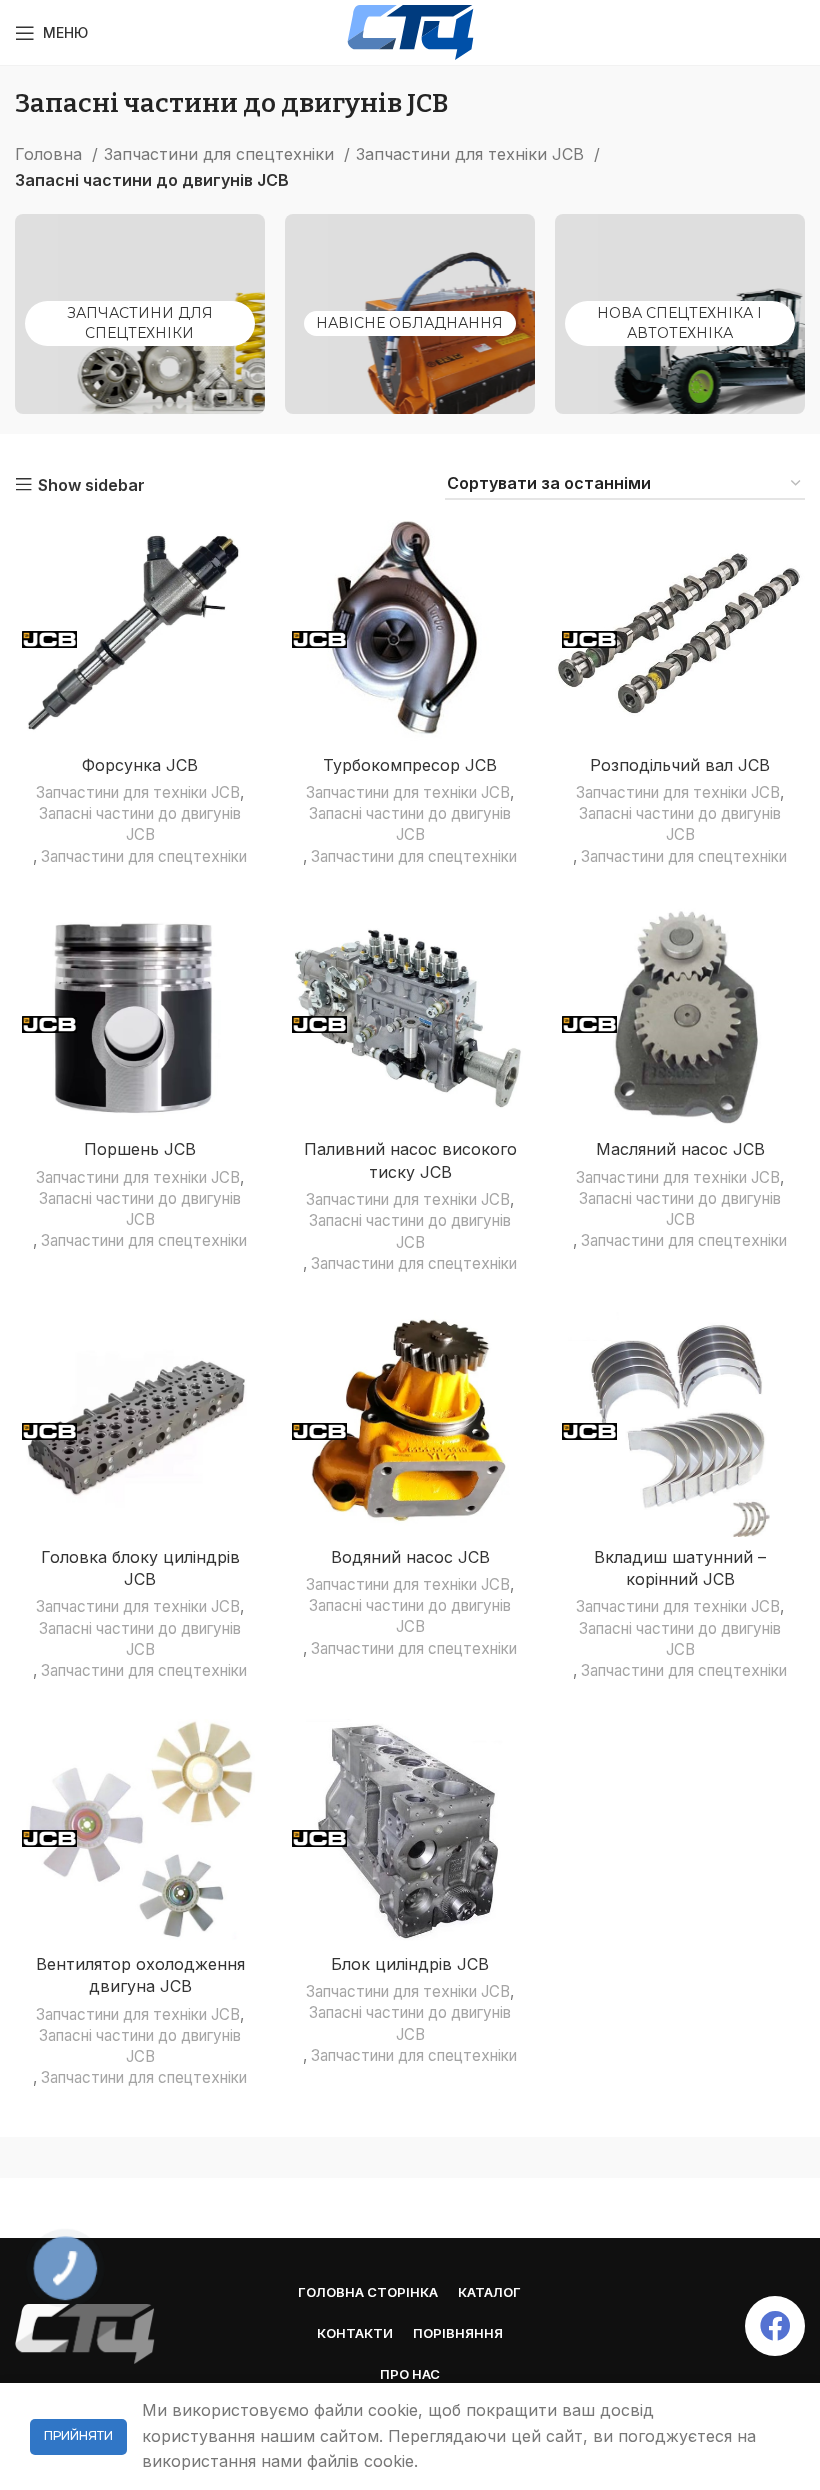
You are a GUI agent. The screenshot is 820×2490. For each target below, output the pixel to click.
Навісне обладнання (409, 323)
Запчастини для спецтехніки (221, 154)
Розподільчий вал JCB (680, 765)
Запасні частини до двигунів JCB (140, 824)
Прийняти (78, 2435)
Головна (51, 154)
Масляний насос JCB (680, 1149)
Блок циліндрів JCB (410, 1964)
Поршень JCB (140, 1149)
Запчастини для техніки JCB (472, 154)
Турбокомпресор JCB (410, 765)
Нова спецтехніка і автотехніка (679, 323)
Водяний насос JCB (410, 1557)
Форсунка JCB (140, 765)
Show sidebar (91, 485)
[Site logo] (410, 31)
